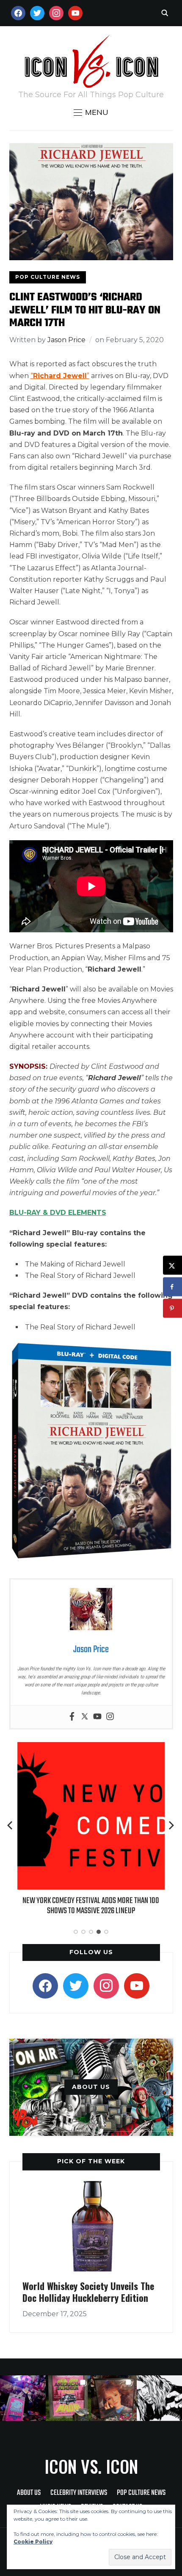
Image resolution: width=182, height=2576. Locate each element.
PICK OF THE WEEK (91, 2161)
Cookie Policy (33, 2542)
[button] (91, 112)
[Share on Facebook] (172, 1287)
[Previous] (11, 1825)
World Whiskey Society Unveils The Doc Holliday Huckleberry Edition (88, 2292)
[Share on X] (172, 1265)
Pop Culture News (48, 277)
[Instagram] (110, 1717)
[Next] (171, 1825)
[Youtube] (97, 1717)
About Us (29, 2493)
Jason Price (66, 340)
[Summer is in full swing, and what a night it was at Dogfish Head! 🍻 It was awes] (69, 2398)
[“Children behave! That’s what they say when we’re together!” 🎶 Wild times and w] (114, 2398)
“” (60, 376)
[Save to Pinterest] (172, 1308)
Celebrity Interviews (79, 2493)
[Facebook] (72, 1717)
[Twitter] (85, 1717)
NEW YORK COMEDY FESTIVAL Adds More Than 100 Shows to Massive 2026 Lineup (81, 1906)
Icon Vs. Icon (91, 2466)
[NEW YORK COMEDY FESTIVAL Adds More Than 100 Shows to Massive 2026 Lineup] (81, 1748)
